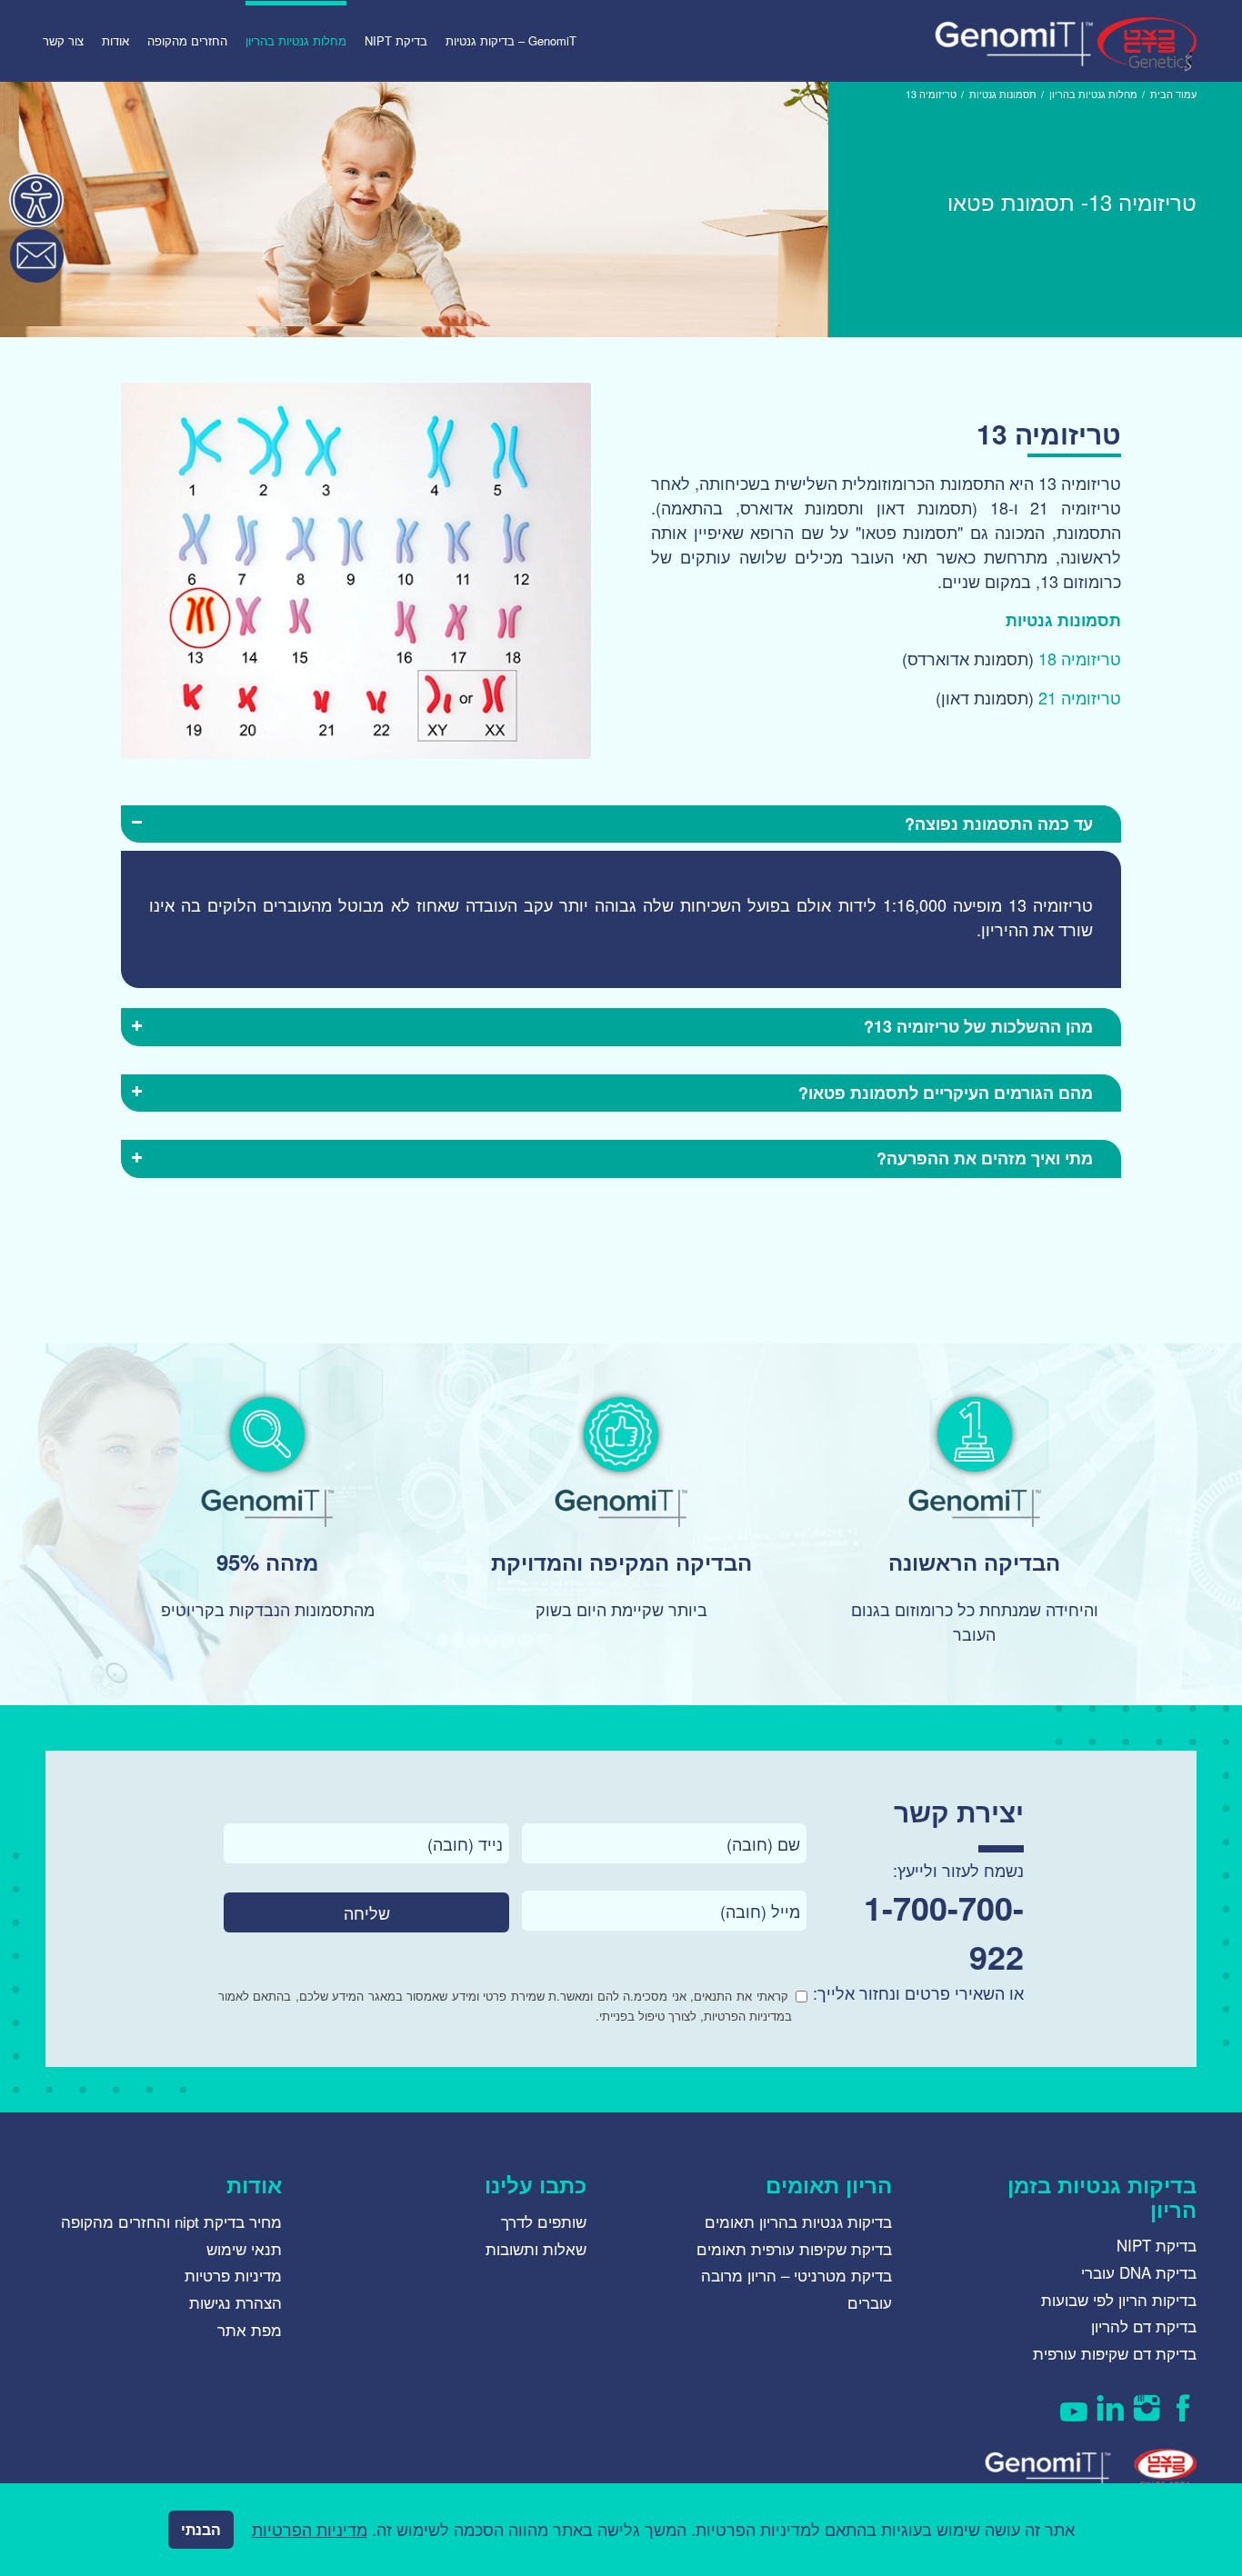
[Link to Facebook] (1183, 2408)
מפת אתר (250, 2329)
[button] (36, 200)
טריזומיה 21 (1080, 697)
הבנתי (201, 2529)
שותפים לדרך (544, 2221)
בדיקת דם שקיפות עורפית (1115, 2353)
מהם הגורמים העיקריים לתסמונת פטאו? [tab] (946, 1093)
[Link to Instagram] (1147, 2408)
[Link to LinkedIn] (1110, 2408)
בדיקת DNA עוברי (1139, 2272)
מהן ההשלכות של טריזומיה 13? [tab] (978, 1026)
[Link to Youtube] (1074, 2408)
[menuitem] (511, 41)
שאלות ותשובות (536, 2248)
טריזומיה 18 (1080, 658)
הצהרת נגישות (235, 2302)
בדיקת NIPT (1157, 2245)
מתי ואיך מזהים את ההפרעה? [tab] (985, 1158)
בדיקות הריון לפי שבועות (1119, 2299)
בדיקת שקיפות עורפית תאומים (794, 2248)
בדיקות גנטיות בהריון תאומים (798, 2221)
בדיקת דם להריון (1144, 2326)
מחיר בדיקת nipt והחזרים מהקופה (171, 2221)
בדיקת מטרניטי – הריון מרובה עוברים (796, 2288)
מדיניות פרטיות (233, 2275)
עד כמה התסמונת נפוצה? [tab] (999, 824)
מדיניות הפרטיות (310, 2529)
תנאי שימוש (244, 2248)
